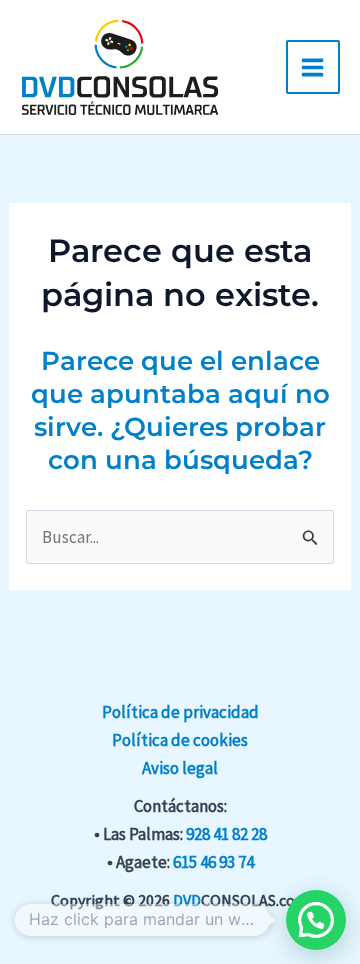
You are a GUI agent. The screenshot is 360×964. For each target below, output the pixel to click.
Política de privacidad (180, 712)
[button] (316, 920)
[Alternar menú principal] (313, 67)
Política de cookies (180, 740)
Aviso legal (180, 768)
